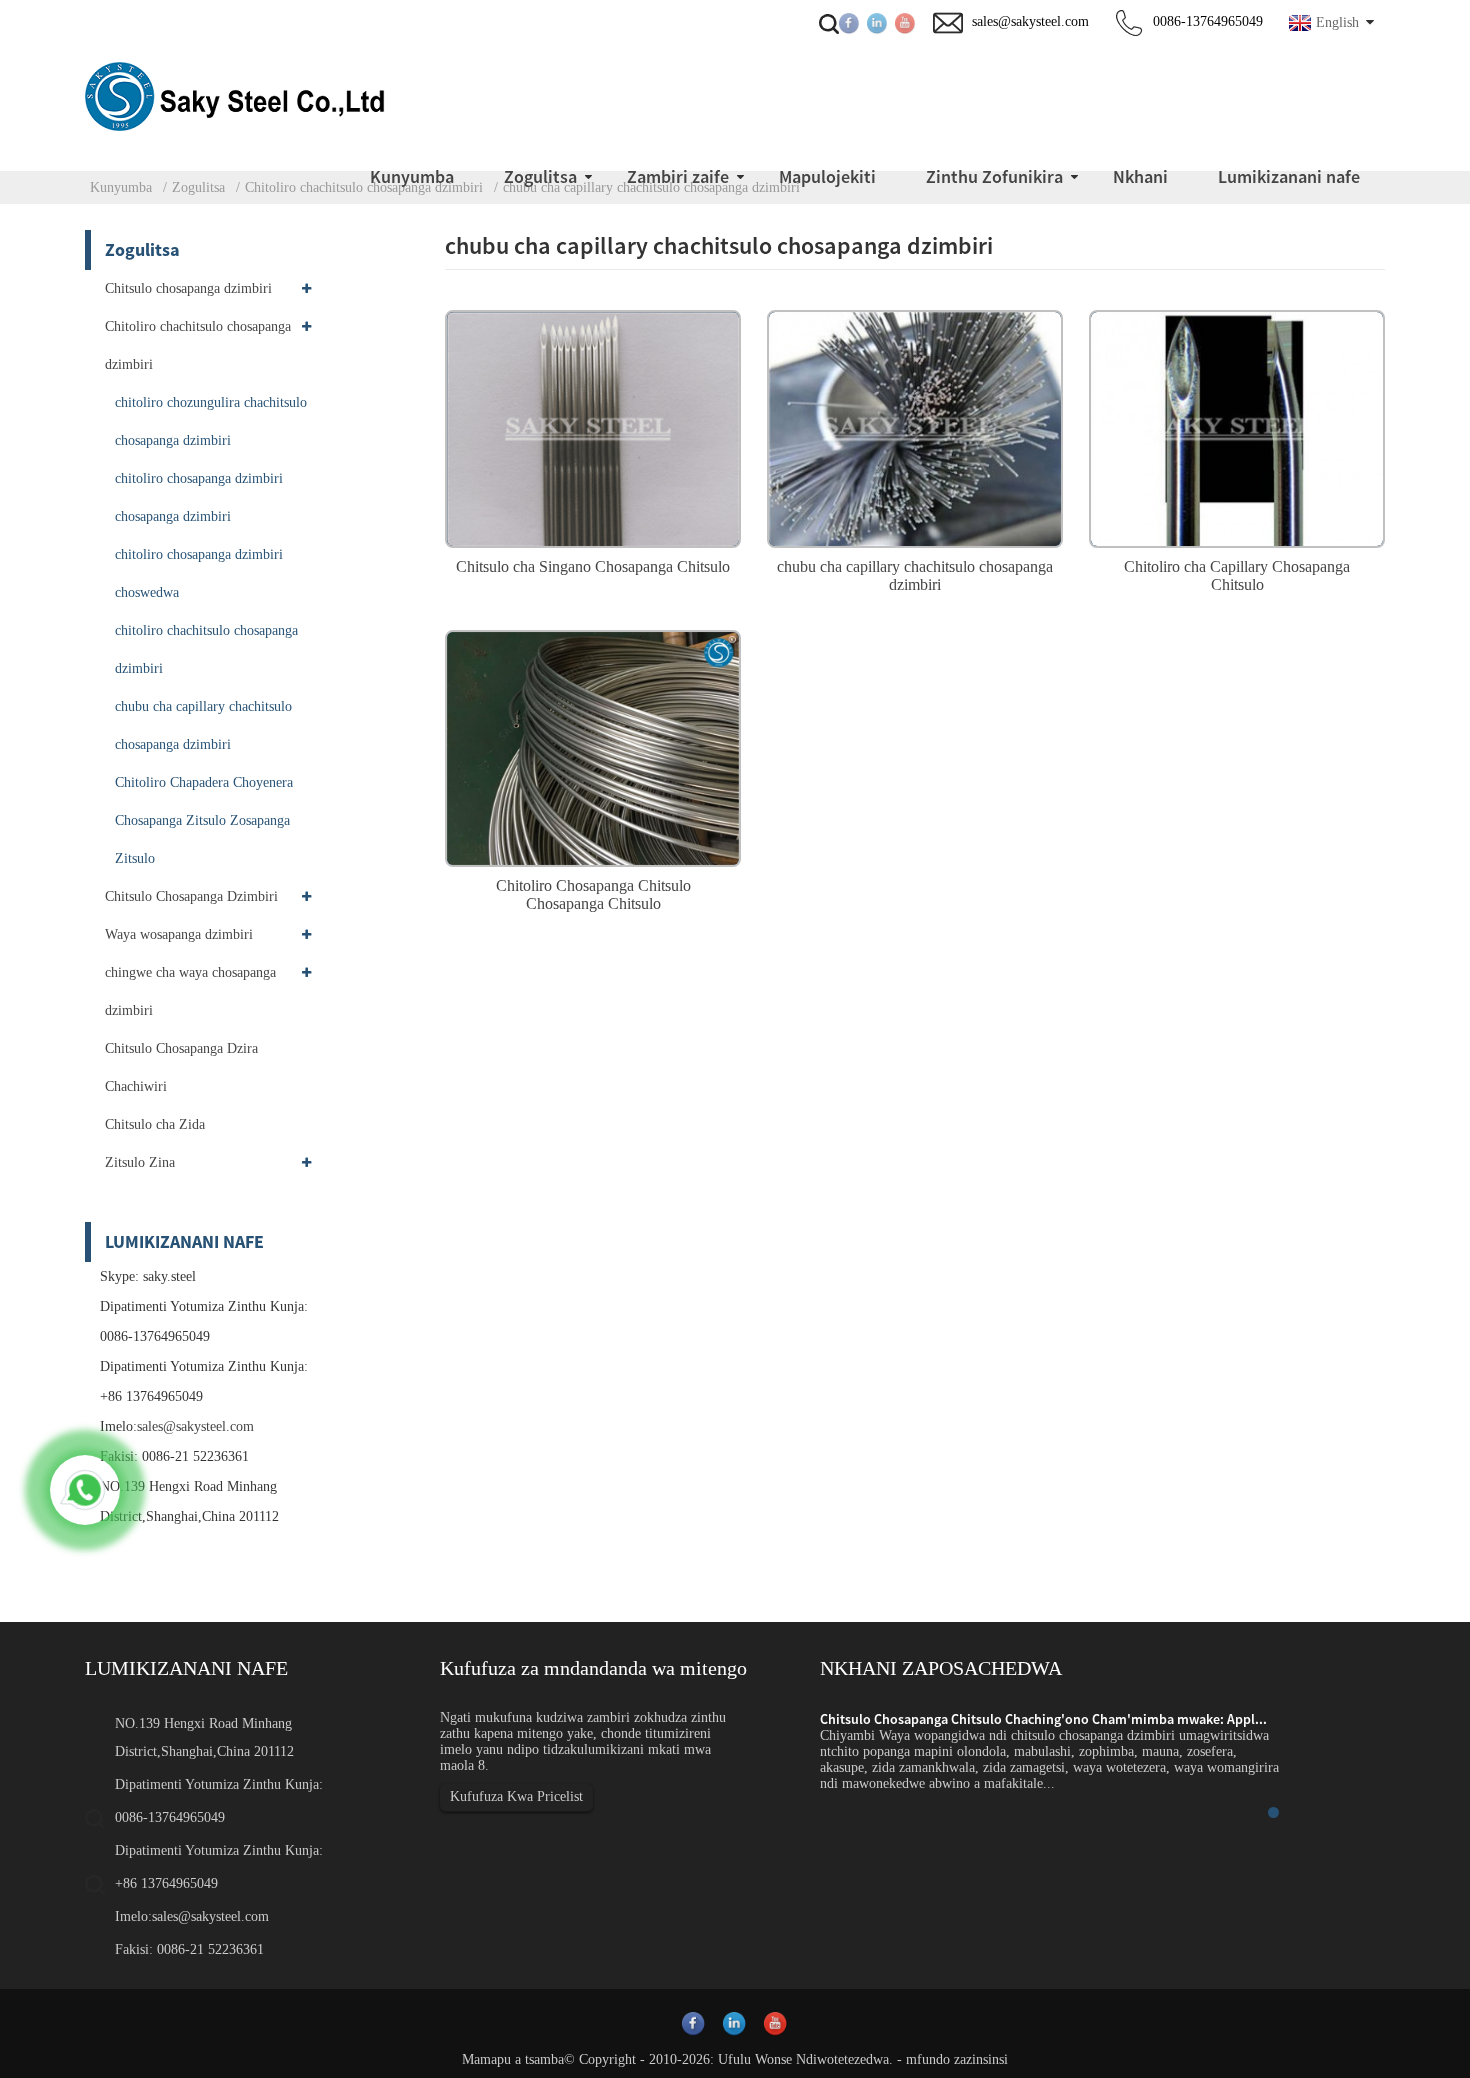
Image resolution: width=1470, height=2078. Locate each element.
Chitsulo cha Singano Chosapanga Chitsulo (593, 566)
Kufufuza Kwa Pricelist (516, 1796)
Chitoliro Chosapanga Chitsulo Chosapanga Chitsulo (593, 894)
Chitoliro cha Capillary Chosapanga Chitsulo (1237, 575)
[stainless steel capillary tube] (915, 426)
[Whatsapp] (85, 1490)
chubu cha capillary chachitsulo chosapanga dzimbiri (915, 575)
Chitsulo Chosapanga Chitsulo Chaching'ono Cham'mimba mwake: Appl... (1043, 1719)
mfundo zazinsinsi (957, 2059)
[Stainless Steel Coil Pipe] (593, 746)
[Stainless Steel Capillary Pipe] (1237, 426)
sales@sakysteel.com (195, 1426)
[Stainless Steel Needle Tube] (593, 426)
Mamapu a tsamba (513, 2059)
